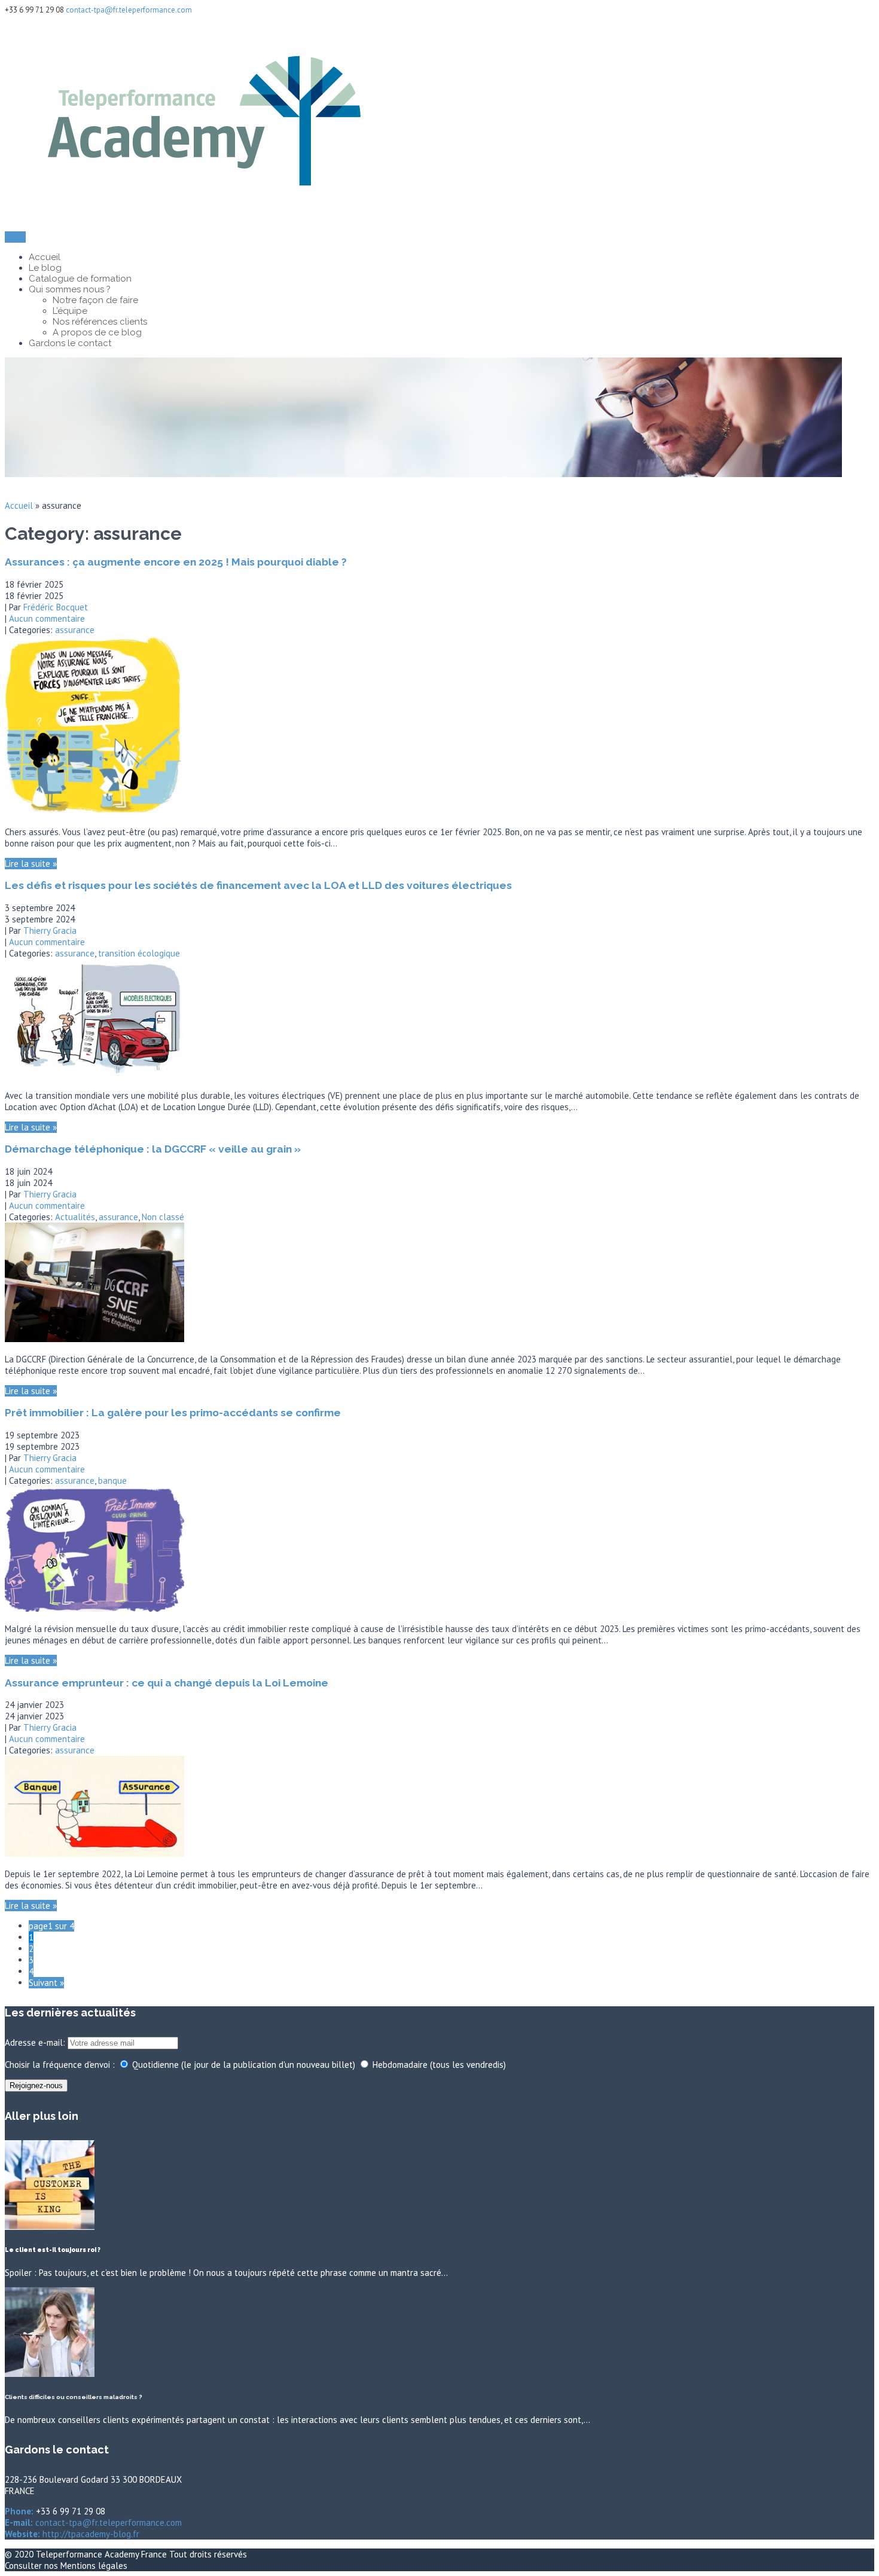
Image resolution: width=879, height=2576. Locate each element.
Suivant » (46, 1983)
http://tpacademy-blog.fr (90, 2534)
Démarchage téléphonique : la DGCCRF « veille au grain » (153, 1149)
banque (112, 1480)
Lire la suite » (31, 864)
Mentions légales (94, 2566)
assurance (75, 630)
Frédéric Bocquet (56, 607)
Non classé (163, 1217)
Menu (15, 237)
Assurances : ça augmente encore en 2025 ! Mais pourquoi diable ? (176, 562)
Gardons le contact (70, 343)
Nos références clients (100, 322)
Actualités (75, 1217)
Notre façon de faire (95, 300)
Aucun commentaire (47, 618)
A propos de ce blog (97, 332)
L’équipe (70, 311)
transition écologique (139, 953)
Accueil (45, 257)
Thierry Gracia (50, 931)
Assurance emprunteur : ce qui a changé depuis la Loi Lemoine (167, 1683)
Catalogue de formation (80, 279)
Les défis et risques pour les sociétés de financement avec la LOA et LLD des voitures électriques (258, 885)
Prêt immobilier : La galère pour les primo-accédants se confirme (173, 1413)
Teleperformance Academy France (103, 2554)
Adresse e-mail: (36, 2042)
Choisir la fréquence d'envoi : (60, 2065)
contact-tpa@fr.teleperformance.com (129, 10)
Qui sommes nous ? (70, 289)
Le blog (45, 268)
